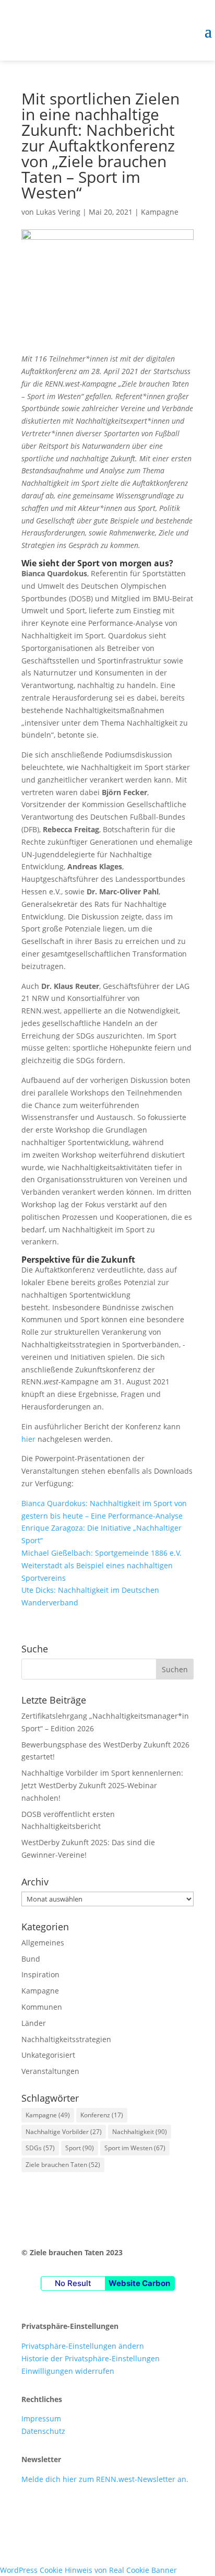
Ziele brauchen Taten (63, 2165)
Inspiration (40, 1974)
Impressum (41, 2418)
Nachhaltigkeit (140, 2132)
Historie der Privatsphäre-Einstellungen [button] (91, 2358)
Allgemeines (43, 1943)
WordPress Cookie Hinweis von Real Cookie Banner (88, 2570)
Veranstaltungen (50, 2071)
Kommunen (42, 2007)
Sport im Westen (135, 2148)
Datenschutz (43, 2431)
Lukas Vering (58, 212)
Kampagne (160, 212)
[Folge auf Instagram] (51, 2510)
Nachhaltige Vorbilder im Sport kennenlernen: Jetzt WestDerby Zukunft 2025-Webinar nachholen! (102, 1785)
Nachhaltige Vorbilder (64, 2132)
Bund (31, 1959)
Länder (34, 2023)
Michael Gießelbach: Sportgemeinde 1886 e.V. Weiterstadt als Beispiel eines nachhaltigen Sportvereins (101, 1565)
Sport (80, 2148)
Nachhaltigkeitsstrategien (66, 2039)
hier (28, 1439)
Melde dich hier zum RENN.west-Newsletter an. (105, 2479)
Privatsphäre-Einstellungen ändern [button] (83, 2346)
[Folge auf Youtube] (71, 2510)
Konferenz (102, 2115)
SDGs (40, 2148)
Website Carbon (139, 2283)
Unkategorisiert (48, 2055)
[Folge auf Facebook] (30, 2510)
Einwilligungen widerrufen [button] (68, 2371)
